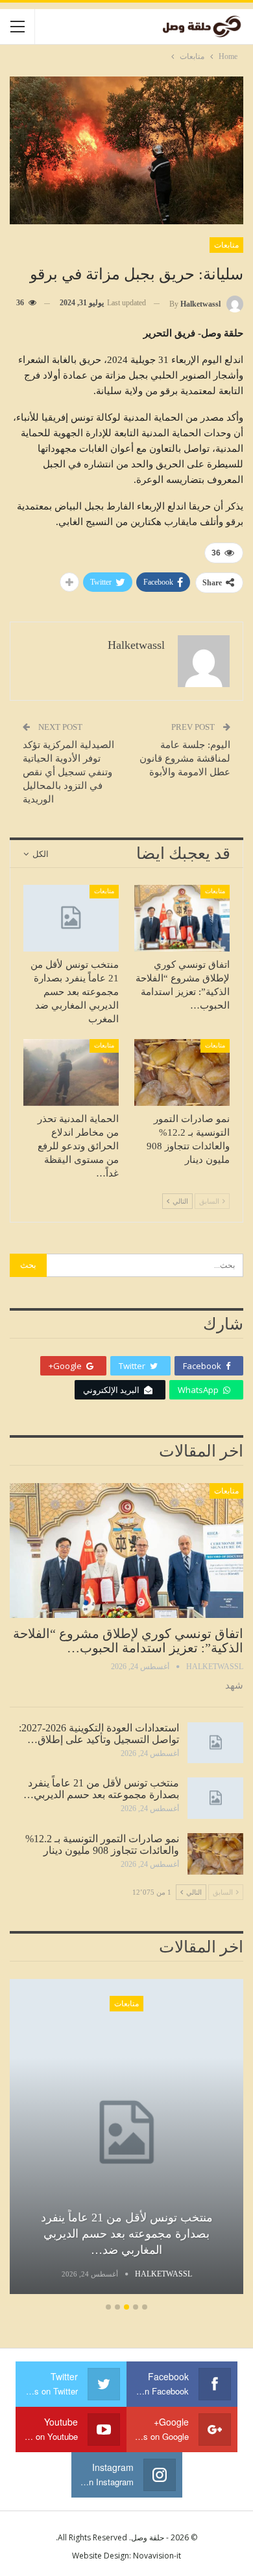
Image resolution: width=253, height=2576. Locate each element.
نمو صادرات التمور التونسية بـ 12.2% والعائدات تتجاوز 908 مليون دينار (102, 1844)
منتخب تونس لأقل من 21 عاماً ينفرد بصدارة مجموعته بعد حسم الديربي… (101, 1789)
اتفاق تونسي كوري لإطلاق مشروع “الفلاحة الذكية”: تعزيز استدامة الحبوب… (128, 1641)
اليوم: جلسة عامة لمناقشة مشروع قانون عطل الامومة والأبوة (185, 758)
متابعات (226, 245)
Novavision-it (157, 2556)
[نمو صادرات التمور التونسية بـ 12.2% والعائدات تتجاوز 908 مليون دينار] (182, 1072)
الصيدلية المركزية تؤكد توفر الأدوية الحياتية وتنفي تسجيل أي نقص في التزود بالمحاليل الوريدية (68, 772)
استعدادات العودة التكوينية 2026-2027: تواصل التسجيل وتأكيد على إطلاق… (99, 1734)
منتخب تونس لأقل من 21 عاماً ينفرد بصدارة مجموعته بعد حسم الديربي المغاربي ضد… (127, 2234)
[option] (126, 2138)
